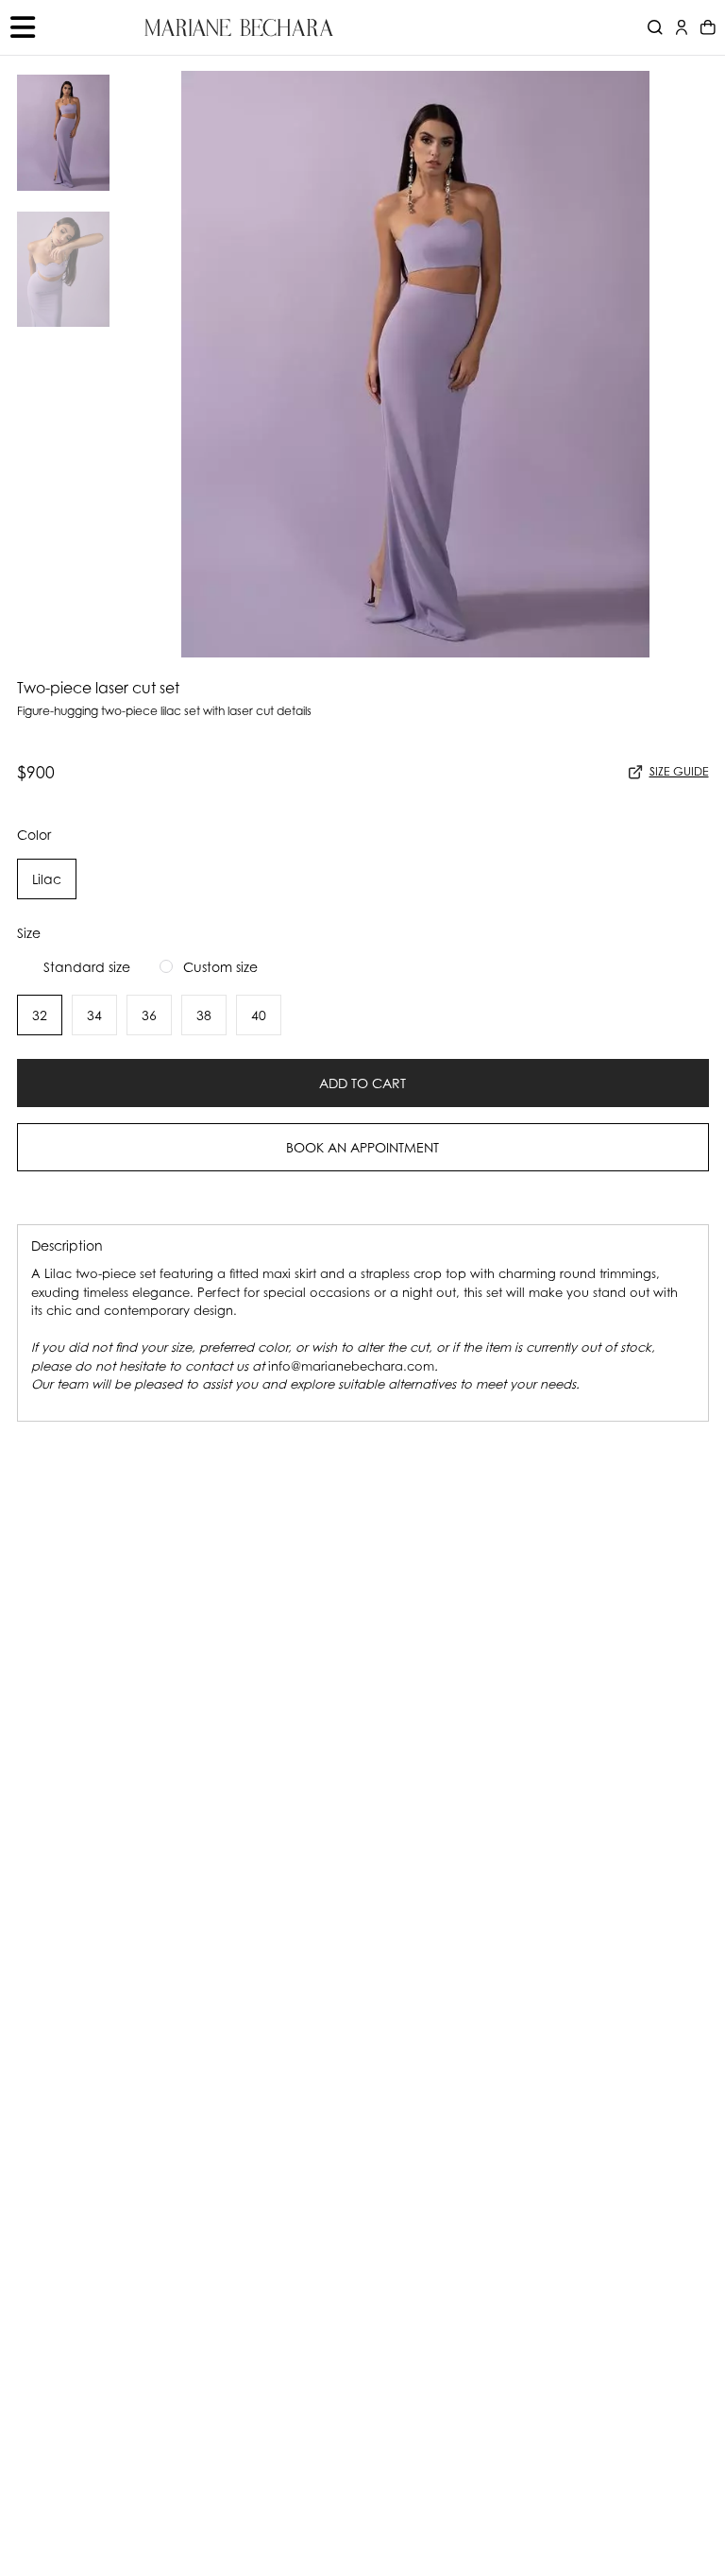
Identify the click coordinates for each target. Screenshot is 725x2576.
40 (259, 1015)
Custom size (220, 967)
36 (149, 1015)
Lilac (47, 879)
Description (67, 1245)
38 (204, 1015)
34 (94, 1015)
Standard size (87, 967)
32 (40, 1015)
